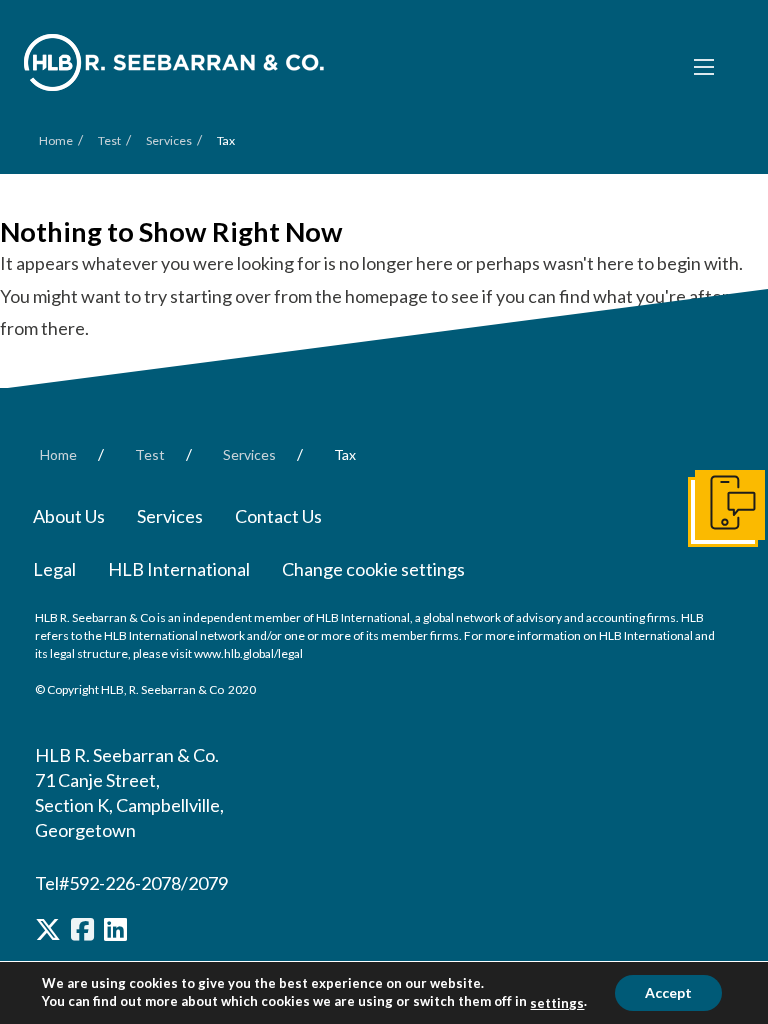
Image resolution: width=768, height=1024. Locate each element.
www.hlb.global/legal (248, 653)
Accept (668, 992)
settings (557, 1003)
